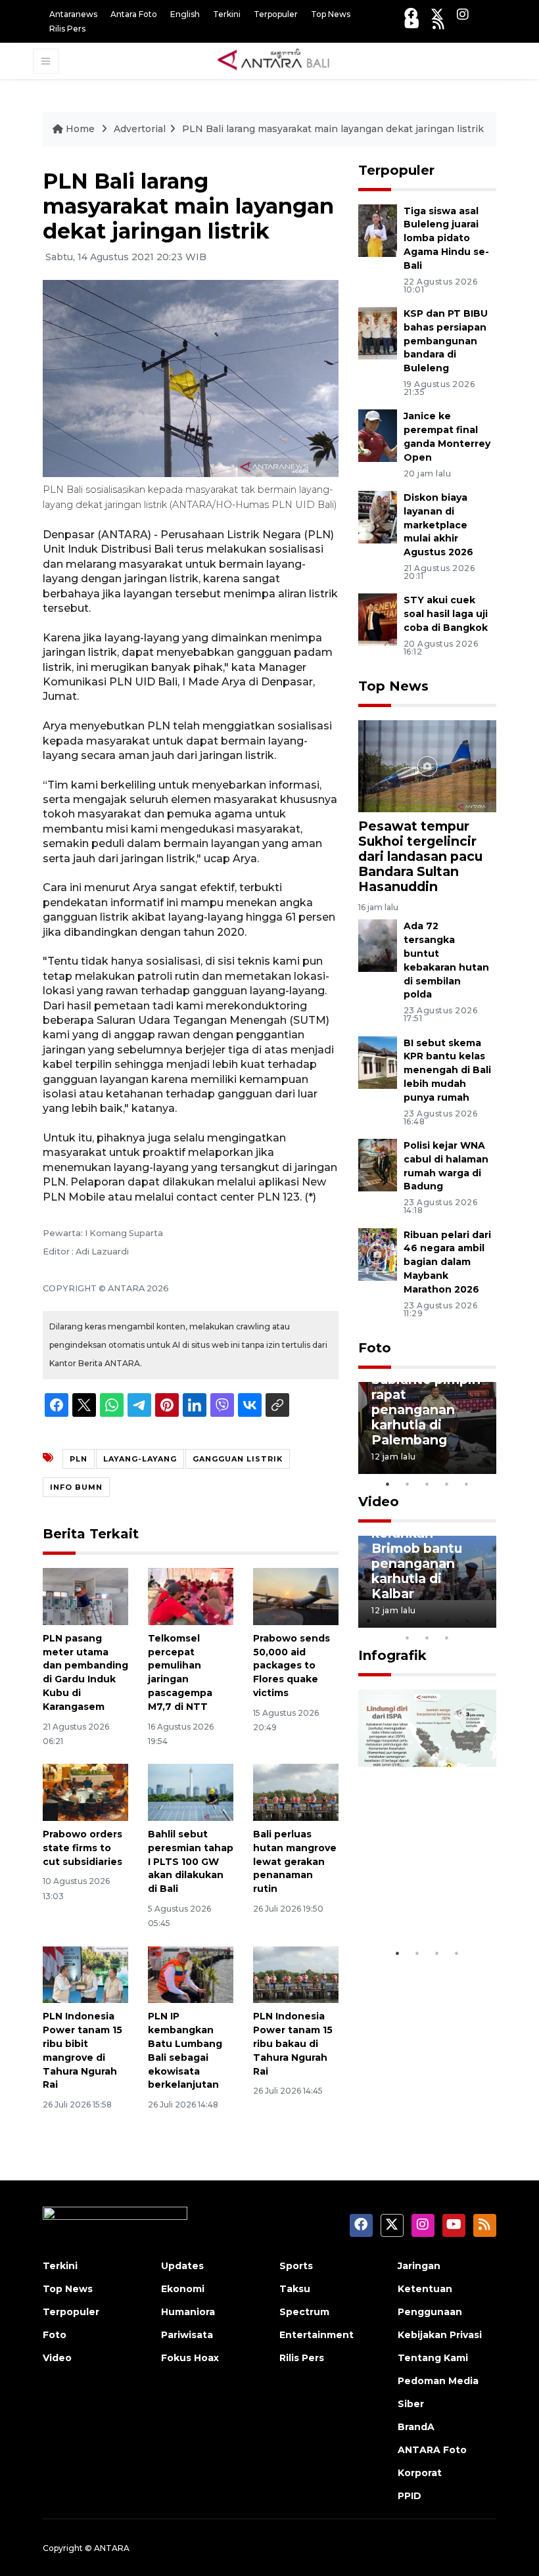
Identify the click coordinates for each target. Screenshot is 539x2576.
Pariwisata (187, 2335)
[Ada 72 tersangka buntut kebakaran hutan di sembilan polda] (378, 945)
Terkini (227, 14)
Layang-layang (140, 1459)
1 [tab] (388, 1484)
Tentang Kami (433, 2358)
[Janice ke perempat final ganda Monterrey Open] (378, 435)
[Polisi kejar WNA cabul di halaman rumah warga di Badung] (378, 1164)
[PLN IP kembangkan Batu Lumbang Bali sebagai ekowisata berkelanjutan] (191, 1974)
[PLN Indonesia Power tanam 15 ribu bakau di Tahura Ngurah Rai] (296, 1974)
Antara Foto (134, 14)
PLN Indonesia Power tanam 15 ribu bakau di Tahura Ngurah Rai (293, 2043)
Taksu (295, 2289)
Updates (182, 2266)
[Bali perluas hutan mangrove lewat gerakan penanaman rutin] (296, 1792)
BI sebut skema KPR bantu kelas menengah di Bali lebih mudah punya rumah (447, 1070)
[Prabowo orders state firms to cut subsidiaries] (85, 1792)
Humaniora (188, 2312)
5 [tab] (467, 1484)
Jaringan (419, 2266)
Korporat (420, 2473)
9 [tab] (427, 1638)
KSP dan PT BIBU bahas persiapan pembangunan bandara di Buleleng (446, 341)
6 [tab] (467, 1621)
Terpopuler (276, 14)
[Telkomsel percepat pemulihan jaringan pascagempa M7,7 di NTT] (191, 1596)
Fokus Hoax (190, 2358)
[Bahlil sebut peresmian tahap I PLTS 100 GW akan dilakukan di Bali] (191, 1792)
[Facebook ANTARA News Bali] (411, 14)
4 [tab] (447, 1484)
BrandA (416, 2427)
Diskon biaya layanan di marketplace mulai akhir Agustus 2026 (438, 525)
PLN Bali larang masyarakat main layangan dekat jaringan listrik (333, 129)
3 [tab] (427, 1484)
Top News (331, 14)
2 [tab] (408, 1484)
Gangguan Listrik (238, 1459)
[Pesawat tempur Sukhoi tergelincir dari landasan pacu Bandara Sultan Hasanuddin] (427, 765)
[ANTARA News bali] (282, 60)
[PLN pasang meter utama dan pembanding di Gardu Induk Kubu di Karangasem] (85, 1596)
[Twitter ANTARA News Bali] (437, 14)
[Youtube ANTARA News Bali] (412, 23)
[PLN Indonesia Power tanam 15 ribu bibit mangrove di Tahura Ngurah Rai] (85, 1974)
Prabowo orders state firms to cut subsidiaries (82, 1848)
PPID (410, 2496)
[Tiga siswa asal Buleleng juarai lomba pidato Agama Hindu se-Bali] (378, 230)
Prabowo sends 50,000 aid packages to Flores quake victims (292, 1666)
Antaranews (73, 14)
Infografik (392, 1655)
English (185, 14)
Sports (296, 2266)
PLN (79, 1459)
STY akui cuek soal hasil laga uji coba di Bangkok (446, 614)
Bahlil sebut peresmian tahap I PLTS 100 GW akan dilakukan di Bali (191, 1861)
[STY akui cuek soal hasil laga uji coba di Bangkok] (378, 619)
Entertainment (316, 2335)
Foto (375, 1348)
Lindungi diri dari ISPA (413, 1901)
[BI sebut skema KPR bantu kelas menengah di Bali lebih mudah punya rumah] (378, 1062)
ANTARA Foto (432, 2450)
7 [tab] (486, 1621)
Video (379, 1502)
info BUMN (76, 1487)
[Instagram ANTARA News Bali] (463, 14)
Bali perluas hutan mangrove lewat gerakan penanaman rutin (295, 1861)
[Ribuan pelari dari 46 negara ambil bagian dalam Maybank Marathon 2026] (378, 1253)
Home (80, 129)
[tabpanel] (427, 1428)
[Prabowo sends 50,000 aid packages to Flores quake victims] (296, 1596)
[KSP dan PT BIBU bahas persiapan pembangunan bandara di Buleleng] (378, 332)
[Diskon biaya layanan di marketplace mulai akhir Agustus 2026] (378, 516)
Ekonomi (183, 2289)
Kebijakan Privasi (440, 2335)
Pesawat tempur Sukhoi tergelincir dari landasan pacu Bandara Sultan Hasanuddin (420, 856)
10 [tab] (447, 1638)
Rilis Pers (67, 29)
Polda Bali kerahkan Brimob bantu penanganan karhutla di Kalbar (417, 1556)
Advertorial (140, 129)
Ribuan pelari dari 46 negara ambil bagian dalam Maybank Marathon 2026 (447, 1262)
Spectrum (304, 2312)
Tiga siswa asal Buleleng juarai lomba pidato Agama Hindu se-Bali (446, 238)
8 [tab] (408, 1638)
